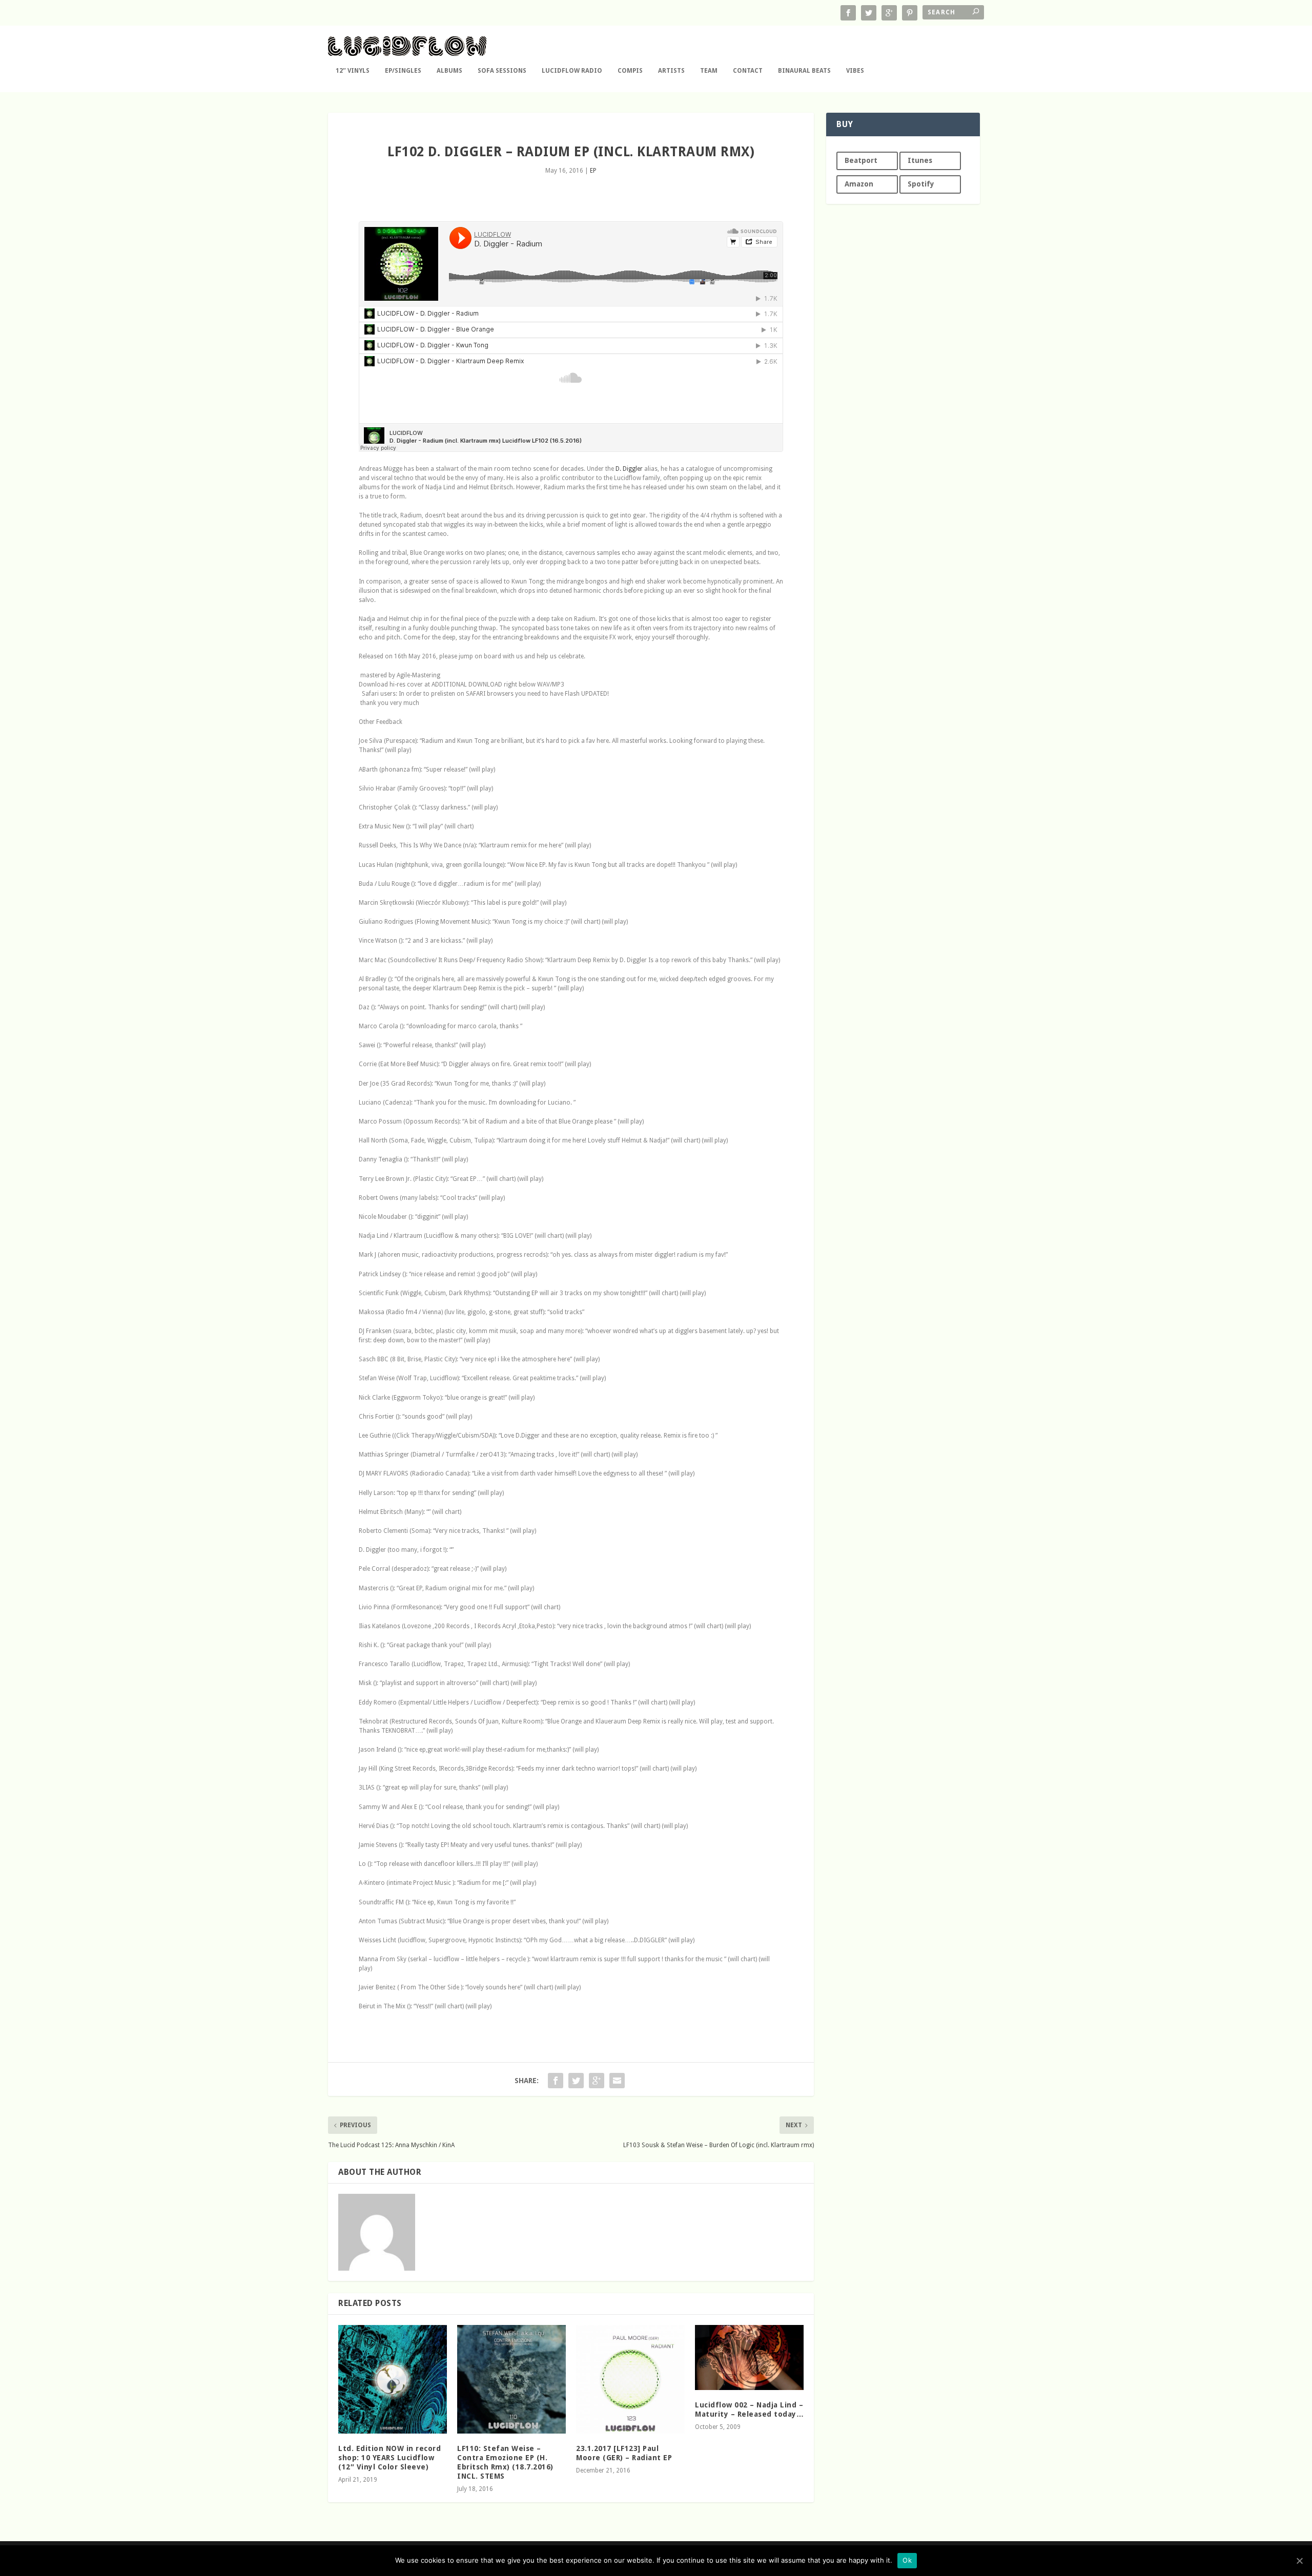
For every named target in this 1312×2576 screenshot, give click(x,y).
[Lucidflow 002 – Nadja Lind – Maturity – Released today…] (749, 2357)
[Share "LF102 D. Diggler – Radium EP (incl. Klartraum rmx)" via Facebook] (556, 2081)
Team (709, 71)
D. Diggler (629, 469)
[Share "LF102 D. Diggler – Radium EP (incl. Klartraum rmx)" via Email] (617, 2081)
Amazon (859, 184)
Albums (449, 71)
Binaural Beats (804, 71)
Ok (907, 2560)
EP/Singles (403, 71)
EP (593, 171)
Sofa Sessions (502, 71)
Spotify (921, 184)
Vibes (855, 71)
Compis (630, 71)
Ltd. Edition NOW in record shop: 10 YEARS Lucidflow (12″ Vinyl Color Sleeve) (389, 2458)
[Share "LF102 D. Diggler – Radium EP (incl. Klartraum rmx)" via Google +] (597, 2081)
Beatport (861, 160)
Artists (671, 71)
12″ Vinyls (353, 71)
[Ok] (1299, 2561)
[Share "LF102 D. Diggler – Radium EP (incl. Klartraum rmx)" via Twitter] (576, 2081)
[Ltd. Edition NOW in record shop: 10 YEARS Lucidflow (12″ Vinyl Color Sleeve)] (393, 2379)
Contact (748, 71)
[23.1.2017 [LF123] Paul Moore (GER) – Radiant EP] (630, 2379)
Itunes (920, 160)
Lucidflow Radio (572, 71)
